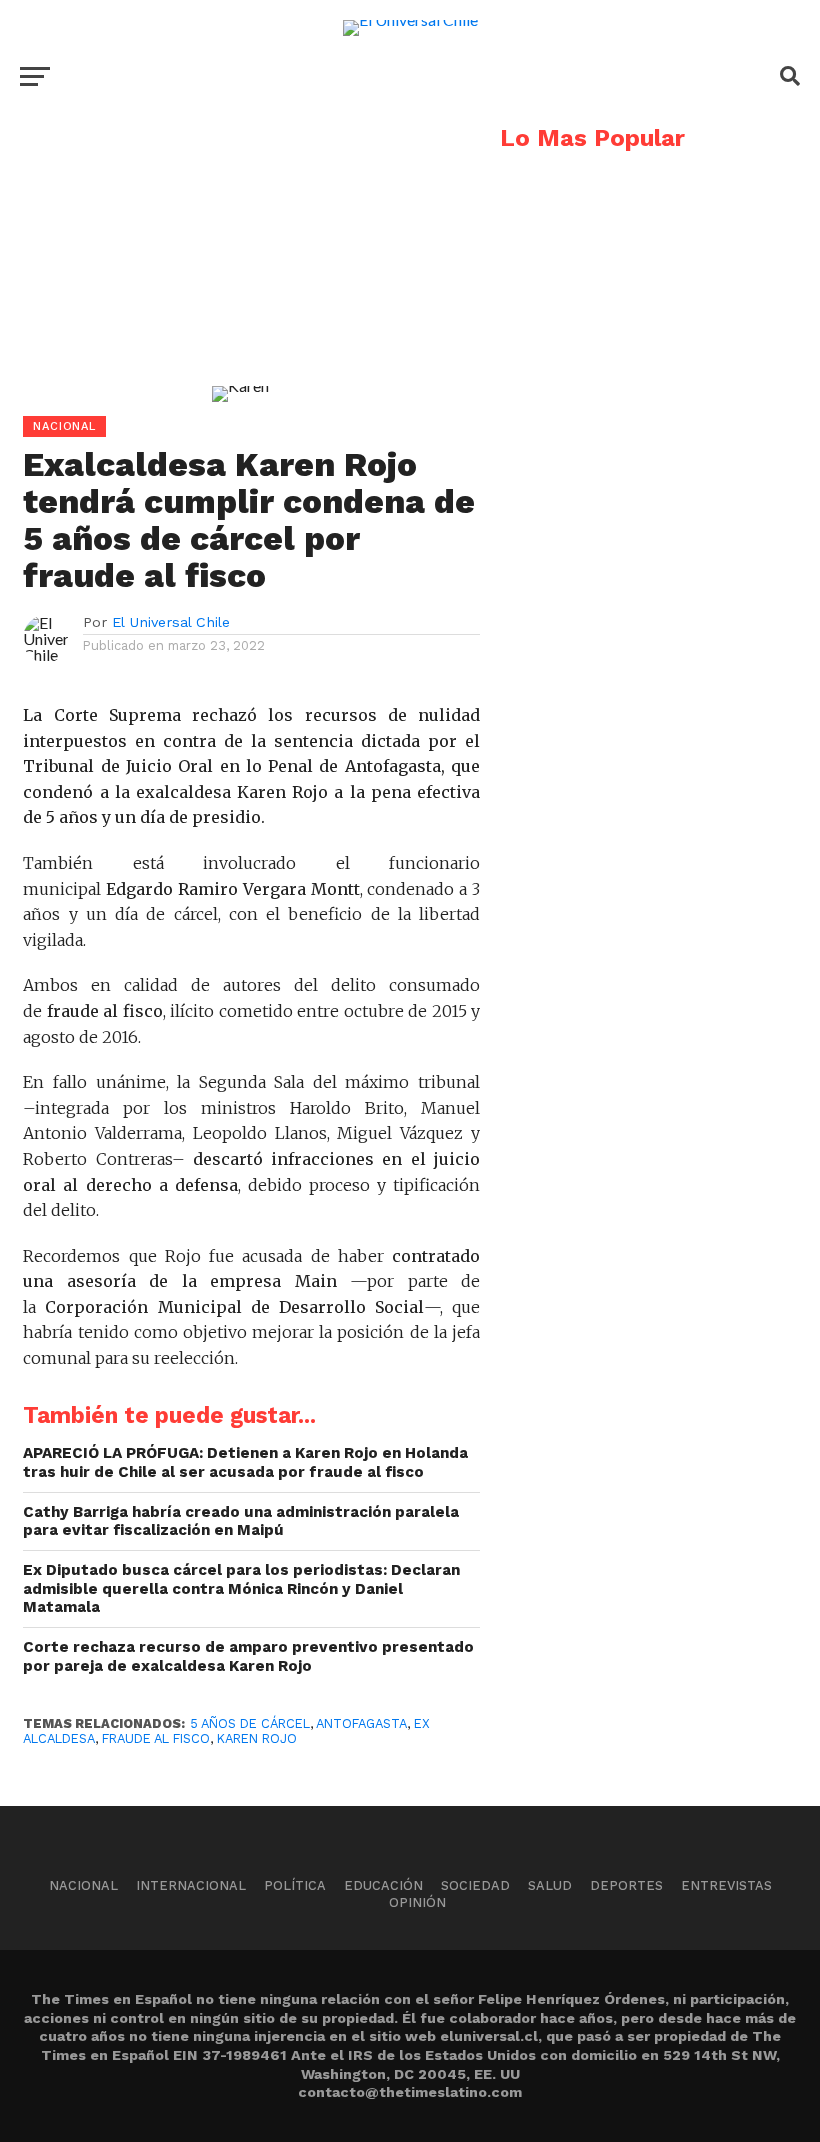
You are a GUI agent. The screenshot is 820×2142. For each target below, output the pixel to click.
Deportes (626, 1885)
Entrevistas (726, 1885)
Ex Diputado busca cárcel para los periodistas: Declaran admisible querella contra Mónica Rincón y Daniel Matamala (241, 1588)
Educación (383, 1885)
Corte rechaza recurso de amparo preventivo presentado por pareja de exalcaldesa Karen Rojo (248, 1656)
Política (295, 1885)
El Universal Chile (171, 622)
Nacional (83, 1885)
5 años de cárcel (250, 1723)
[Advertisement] (240, 266)
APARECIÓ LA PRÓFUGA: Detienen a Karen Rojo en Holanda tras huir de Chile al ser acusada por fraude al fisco (245, 1462)
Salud (550, 1885)
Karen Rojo (257, 1738)
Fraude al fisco (156, 1738)
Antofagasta (361, 1723)
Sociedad (475, 1885)
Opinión (417, 1902)
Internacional (191, 1885)
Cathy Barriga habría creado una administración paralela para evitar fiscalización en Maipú (241, 1521)
